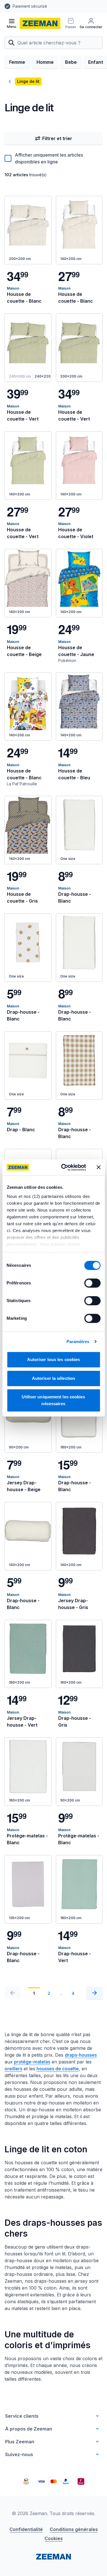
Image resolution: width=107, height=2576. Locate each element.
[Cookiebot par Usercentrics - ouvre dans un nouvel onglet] (64, 1167)
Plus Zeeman (20, 2442)
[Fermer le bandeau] (98, 1167)
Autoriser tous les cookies (54, 1359)
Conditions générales (74, 2529)
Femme (17, 62)
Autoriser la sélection (53, 1378)
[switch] (92, 1283)
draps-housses (81, 2055)
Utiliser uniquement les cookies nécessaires (53, 1400)
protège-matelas (32, 2062)
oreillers (13, 2069)
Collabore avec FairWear (36, 6)
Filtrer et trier (57, 138)
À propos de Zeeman (29, 2429)
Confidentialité (26, 2529)
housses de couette (58, 2069)
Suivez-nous (19, 2454)
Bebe (71, 62)
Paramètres (78, 1342)
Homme (45, 62)
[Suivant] (94, 1993)
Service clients (22, 2416)
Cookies (54, 2538)
